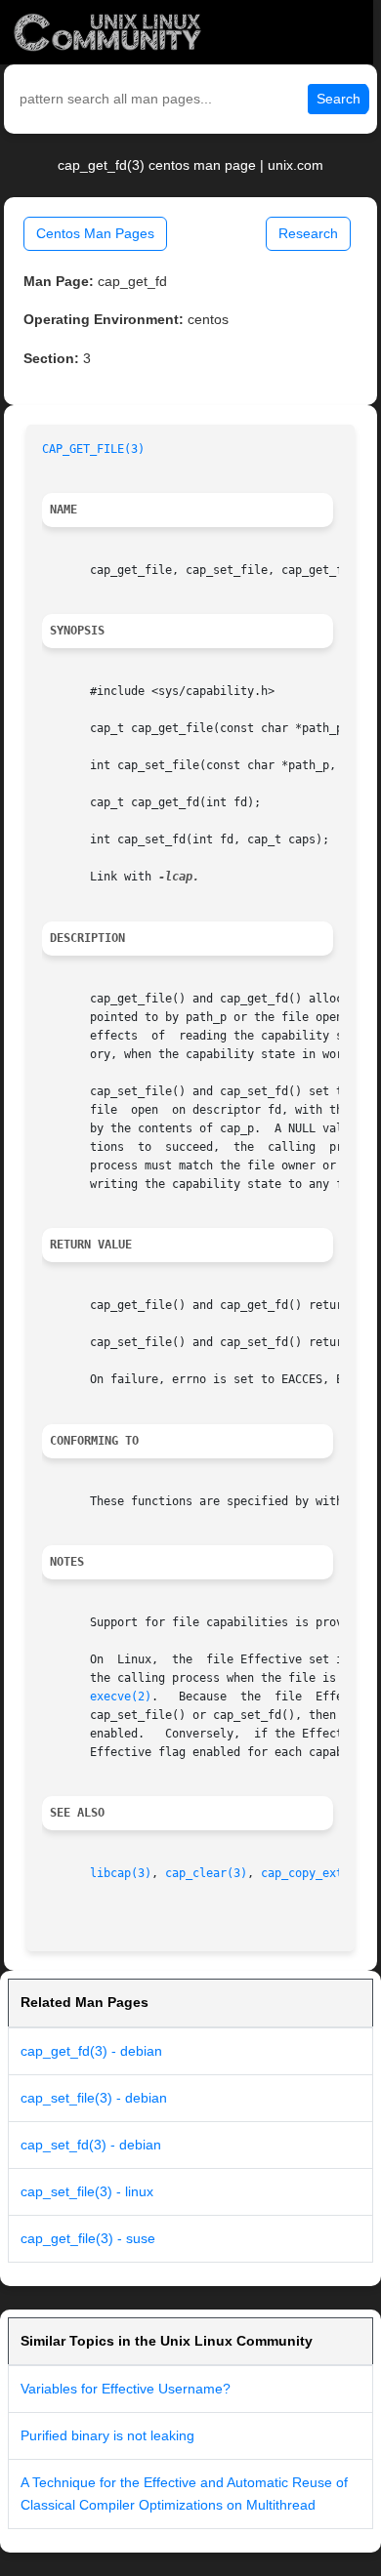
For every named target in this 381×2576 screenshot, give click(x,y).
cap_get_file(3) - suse (88, 2238)
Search (339, 99)
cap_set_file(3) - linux (87, 2191)
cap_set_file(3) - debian (94, 2098)
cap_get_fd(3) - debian (91, 2051)
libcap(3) (121, 1873)
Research (308, 233)
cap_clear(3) (206, 1873)
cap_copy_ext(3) (312, 1873)
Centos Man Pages (95, 233)
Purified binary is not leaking (107, 2435)
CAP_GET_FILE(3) (93, 449)
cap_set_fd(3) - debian (91, 2145)
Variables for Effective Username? (126, 2389)
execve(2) (121, 1697)
